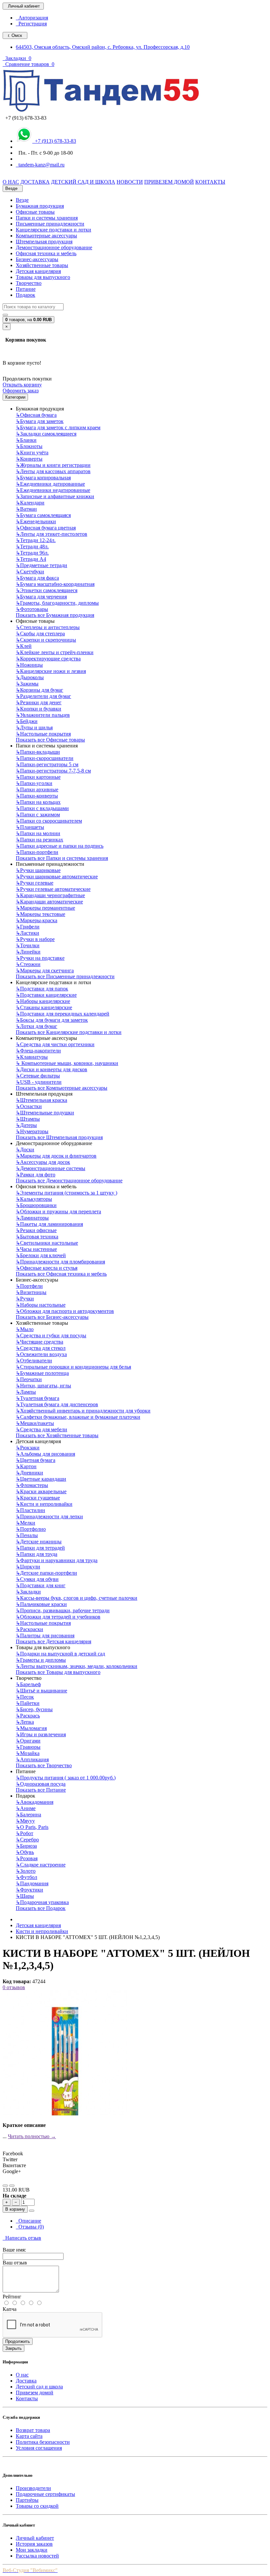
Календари (30, 503)
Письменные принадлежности (50, 224)
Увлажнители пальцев (43, 715)
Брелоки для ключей (41, 1255)
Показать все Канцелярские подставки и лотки (69, 1032)
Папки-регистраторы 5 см (47, 764)
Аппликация (32, 1759)
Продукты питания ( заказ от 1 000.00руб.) (66, 1778)
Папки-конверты (37, 796)
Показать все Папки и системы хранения (62, 858)
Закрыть (13, 2348)
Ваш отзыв (15, 2263)
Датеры (26, 1125)
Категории (15, 397)
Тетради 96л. (32, 553)
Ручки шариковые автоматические (57, 877)
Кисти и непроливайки (44, 1504)
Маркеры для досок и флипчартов (56, 1156)
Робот (25, 1833)
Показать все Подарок (41, 1908)
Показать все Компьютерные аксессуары (62, 1088)
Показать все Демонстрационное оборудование (69, 1181)
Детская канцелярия (38, 271)
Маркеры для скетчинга (45, 970)
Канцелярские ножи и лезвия (51, 671)
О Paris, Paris (32, 1827)
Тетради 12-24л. (36, 540)
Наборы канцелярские (43, 1001)
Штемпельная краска (41, 1100)
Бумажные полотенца (42, 1373)
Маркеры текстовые (40, 914)
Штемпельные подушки (45, 1113)
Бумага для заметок (40, 421)
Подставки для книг (41, 1585)
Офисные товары (35, 212)
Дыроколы (30, 677)
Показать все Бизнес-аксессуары (52, 1317)
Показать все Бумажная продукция (55, 615)
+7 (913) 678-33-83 (54, 141)
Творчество (29, 283)
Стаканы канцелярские (44, 1007)
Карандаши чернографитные (50, 895)
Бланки (26, 440)
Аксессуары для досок (43, 1162)
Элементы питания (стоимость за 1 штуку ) (67, 1193)
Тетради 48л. (32, 546)
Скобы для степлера (40, 634)
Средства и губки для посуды (51, 1335)
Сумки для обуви (37, 1579)
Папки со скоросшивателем (49, 821)
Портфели (29, 1286)
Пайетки (28, 1703)
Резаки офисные (36, 1230)
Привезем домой (35, 2393)
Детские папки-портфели (46, 1573)
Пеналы (27, 1535)
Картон (26, 1466)
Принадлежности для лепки (49, 1516)
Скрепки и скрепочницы (46, 640)
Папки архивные (37, 789)
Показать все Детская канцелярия (54, 1641)
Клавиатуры (32, 1057)
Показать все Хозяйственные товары (57, 1435)
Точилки (28, 945)
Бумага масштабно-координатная (55, 584)
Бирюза (26, 1846)
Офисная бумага (36, 415)
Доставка (26, 2381)
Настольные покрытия (43, 734)
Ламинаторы (32, 1218)
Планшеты (30, 827)
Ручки (25, 1299)
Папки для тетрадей (40, 1548)
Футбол (27, 1877)
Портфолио (31, 1529)
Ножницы (29, 665)
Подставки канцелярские (46, 995)
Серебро (27, 1840)
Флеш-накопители (38, 1051)
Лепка (25, 1722)
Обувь (25, 1852)
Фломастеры (32, 1485)
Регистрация (31, 24)
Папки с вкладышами (42, 808)
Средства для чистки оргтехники (55, 1044)
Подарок (26, 295)
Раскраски (29, 1629)
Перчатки (29, 1379)
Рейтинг (12, 2297)
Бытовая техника (37, 1237)
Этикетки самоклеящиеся (47, 590)
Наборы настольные (41, 1305)
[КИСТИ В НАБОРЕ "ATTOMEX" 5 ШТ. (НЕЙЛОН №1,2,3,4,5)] (65, 2114)
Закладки (28, 1592)
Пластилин (30, 1510)
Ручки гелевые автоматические (53, 889)
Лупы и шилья (34, 727)
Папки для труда (37, 1554)
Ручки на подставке (40, 958)
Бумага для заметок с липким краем (58, 427)
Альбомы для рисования (45, 1454)
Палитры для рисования (45, 1636)
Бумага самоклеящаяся (43, 515)
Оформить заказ (21, 391)
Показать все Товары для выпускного (58, 1672)
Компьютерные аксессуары (46, 236)
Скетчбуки (30, 572)
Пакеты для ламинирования (49, 1224)
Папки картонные (38, 777)
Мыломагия (31, 1728)
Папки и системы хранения (47, 218)
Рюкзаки (28, 1448)
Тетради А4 (31, 559)
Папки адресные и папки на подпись (60, 846)
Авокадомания (35, 1802)
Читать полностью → (32, 2136)
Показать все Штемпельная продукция (59, 1137)
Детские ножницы (39, 1542)
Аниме (26, 1808)
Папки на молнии (38, 833)
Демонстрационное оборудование (54, 247)
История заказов (34, 2544)
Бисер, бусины (34, 1709)
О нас (22, 2375)
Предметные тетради (41, 565)
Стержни (28, 964)
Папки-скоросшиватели (45, 758)
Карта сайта (29, 2436)
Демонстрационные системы (51, 1168)
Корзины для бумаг (40, 690)
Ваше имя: (14, 2250)
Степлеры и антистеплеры (48, 627)
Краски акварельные (41, 1491)
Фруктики (29, 1890)
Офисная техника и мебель (46, 253)
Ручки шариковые (38, 870)
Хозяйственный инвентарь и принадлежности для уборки (83, 1411)
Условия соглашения (39, 2448)
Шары (25, 1896)
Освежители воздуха (41, 1354)
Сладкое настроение (41, 1865)
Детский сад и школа (39, 2387)
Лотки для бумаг (37, 1026)
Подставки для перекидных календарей (63, 1014)
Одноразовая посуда (41, 1784)
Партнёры (27, 2500)
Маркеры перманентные (45, 908)
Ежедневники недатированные (53, 490)
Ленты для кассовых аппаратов (53, 471)
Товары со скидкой (37, 2506)
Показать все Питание (41, 1790)
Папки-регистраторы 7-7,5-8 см (53, 771)
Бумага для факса (37, 578)
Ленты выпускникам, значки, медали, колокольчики (77, 1666)
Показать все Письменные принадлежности (65, 976)
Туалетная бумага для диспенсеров (57, 1404)
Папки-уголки (34, 783)
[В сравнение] (12, 2186)
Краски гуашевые (38, 1498)
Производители (33, 2488)
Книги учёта (32, 453)
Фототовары (32, 609)
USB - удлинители (39, 1082)
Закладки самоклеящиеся (46, 434)
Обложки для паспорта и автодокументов (65, 1311)
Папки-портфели (37, 852)
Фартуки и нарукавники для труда (57, 1560)
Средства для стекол (41, 1348)
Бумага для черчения (41, 597)
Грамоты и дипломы (41, 1660)
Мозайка (28, 1753)
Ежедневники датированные (50, 484)
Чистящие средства (40, 1342)
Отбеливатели (34, 1361)
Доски (25, 1150)
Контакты (27, 2398)
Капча (10, 2309)
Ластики (27, 933)
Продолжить (18, 2341)
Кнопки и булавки (39, 709)
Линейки (28, 952)
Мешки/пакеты (35, 1423)
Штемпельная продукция (44, 242)
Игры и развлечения (41, 1734)
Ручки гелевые (35, 883)
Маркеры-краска (37, 920)
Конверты (29, 459)
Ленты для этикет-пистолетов (52, 534)
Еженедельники (36, 521)
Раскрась (28, 1716)
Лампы (26, 1392)
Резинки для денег (39, 702)
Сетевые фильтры (38, 1076)
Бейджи (27, 721)
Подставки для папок (42, 989)
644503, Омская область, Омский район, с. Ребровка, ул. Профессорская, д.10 (103, 47)
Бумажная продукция (40, 206)
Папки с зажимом (38, 815)
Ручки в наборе (35, 939)
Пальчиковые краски (41, 1604)
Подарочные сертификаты (45, 2494)
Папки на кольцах (38, 802)
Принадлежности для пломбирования (60, 1262)
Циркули (28, 1567)
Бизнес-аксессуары (37, 259)
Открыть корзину (22, 385)
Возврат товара (33, 2430)
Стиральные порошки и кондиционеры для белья (73, 1367)
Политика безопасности (43, 2442)
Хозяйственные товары (42, 265)
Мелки (26, 1523)
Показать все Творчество (44, 1765)
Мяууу (25, 1821)
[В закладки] (5, 2186)
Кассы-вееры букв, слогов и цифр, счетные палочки (77, 1598)
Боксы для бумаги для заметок (52, 1020)
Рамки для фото (36, 1175)
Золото (26, 1871)
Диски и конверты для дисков (52, 1069)
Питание (26, 289)
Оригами (28, 1741)
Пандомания (32, 1883)
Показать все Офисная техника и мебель (61, 1274)
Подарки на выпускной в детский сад (60, 1654)
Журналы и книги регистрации (53, 465)
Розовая (27, 1858)
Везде (22, 200)
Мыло (25, 1329)
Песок (25, 1697)
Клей (24, 646)
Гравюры (28, 1747)
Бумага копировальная (43, 478)
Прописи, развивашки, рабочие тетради (63, 1610)
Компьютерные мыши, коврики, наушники (67, 1063)
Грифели (28, 927)
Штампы (28, 1119)
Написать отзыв (22, 2238)
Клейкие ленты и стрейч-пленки (55, 652)
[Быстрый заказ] (32, 2211)
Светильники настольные (47, 1243)
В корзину (15, 2209)
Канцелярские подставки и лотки (54, 230)
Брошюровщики (36, 1205)
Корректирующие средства (48, 659)
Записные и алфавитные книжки (55, 496)
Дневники (29, 1473)
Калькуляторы (34, 1199)
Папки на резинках (40, 840)
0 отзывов (14, 1987)
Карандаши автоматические (49, 902)
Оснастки (29, 1106)
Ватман (26, 509)
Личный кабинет (35, 2538)
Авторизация (32, 18)
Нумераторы (32, 1131)
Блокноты (29, 446)
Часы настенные (36, 1249)
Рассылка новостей (37, 2556)
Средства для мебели (41, 1429)
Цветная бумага (36, 1460)
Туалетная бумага (38, 1398)
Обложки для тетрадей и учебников (58, 1617)
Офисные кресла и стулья (47, 1268)
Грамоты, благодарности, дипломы (57, 603)
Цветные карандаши (41, 1479)
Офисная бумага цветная (46, 528)
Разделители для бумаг (43, 696)
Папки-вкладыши (38, 752)
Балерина (28, 1815)
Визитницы (31, 1292)
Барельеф (28, 1684)
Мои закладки (32, 2550)
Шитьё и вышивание (41, 1691)
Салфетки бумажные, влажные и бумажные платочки (78, 1417)
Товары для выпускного (43, 277)
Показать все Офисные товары (50, 740)
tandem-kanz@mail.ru (40, 165)
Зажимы (27, 684)
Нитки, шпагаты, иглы (43, 1386)
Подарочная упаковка (42, 1902)
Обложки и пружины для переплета (58, 1212)
